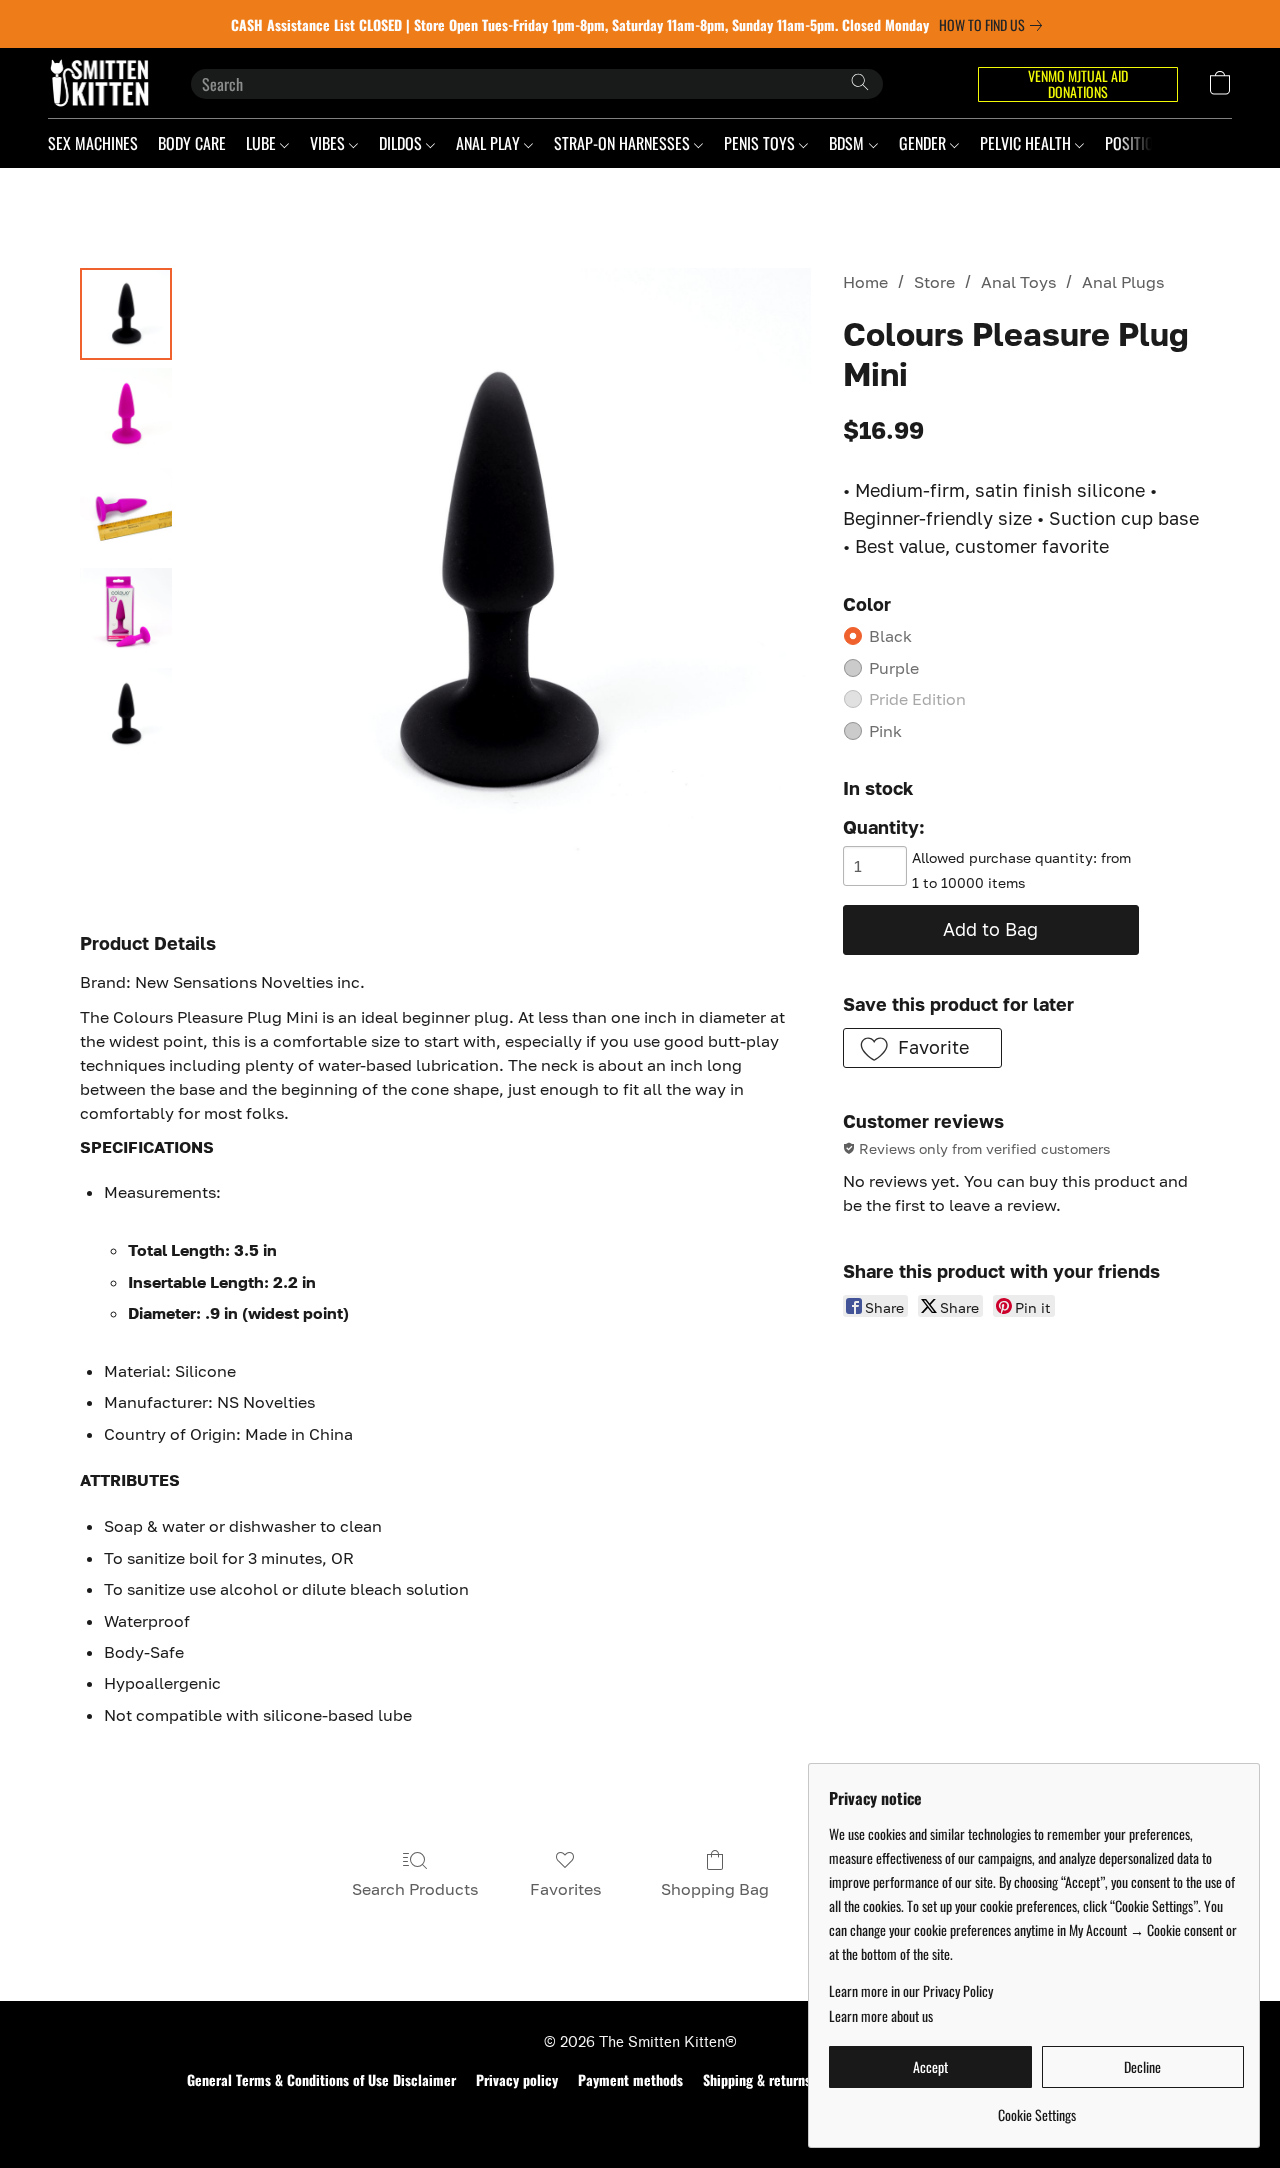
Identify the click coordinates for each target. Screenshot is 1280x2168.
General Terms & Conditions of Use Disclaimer (321, 2080)
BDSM (848, 143)
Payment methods (630, 2080)
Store (934, 282)
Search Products (415, 1889)
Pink (885, 731)
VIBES (329, 143)
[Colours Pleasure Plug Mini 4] (126, 714)
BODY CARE (192, 143)
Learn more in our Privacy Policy (911, 1991)
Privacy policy (517, 2080)
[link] (994, 25)
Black (890, 636)
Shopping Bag (715, 1889)
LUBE (263, 143)
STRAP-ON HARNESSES (624, 143)
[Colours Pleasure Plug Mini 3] (126, 614)
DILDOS (402, 143)
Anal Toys (1018, 282)
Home (865, 282)
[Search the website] (860, 82)
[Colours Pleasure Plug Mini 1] (126, 414)
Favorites (565, 1889)
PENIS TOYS (761, 143)
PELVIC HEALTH (1027, 143)
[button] (99, 83)
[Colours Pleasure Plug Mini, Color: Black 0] (126, 314)
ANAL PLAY (490, 143)
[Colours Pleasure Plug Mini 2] (126, 514)
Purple (894, 668)
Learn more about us (881, 2016)
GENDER (924, 143)
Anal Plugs (1123, 282)
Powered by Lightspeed (640, 2115)
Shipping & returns (757, 2080)
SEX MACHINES (93, 143)
